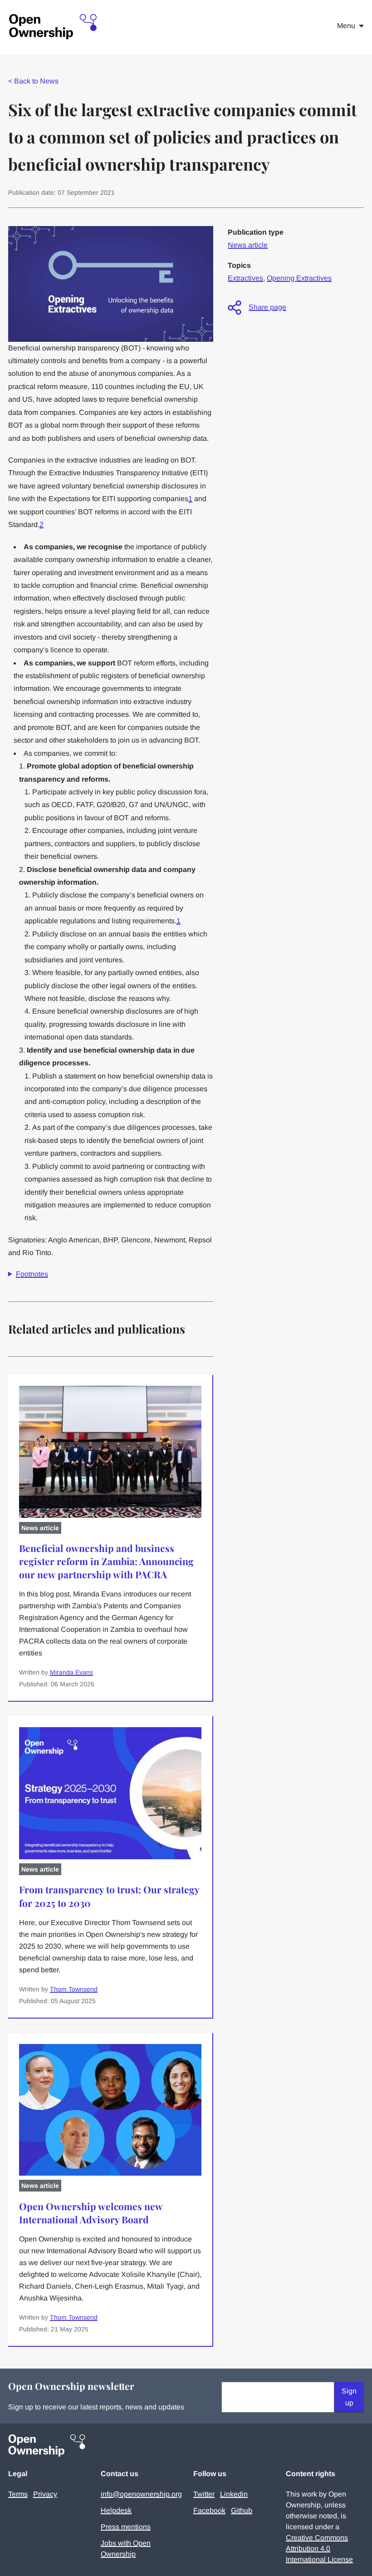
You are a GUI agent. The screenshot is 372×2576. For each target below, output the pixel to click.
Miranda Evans (71, 1672)
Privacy (45, 2494)
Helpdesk (116, 2510)
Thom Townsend (74, 1989)
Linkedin (234, 2494)
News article (248, 245)
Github (242, 2510)
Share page (267, 307)
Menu (346, 26)
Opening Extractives (299, 278)
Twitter (204, 2494)
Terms (18, 2494)
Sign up (349, 2397)
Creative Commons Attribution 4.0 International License (319, 2549)
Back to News (33, 81)
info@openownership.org (141, 2494)
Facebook (209, 2510)
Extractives (245, 278)
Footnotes (32, 1274)
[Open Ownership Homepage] (54, 27)
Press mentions (126, 2527)
